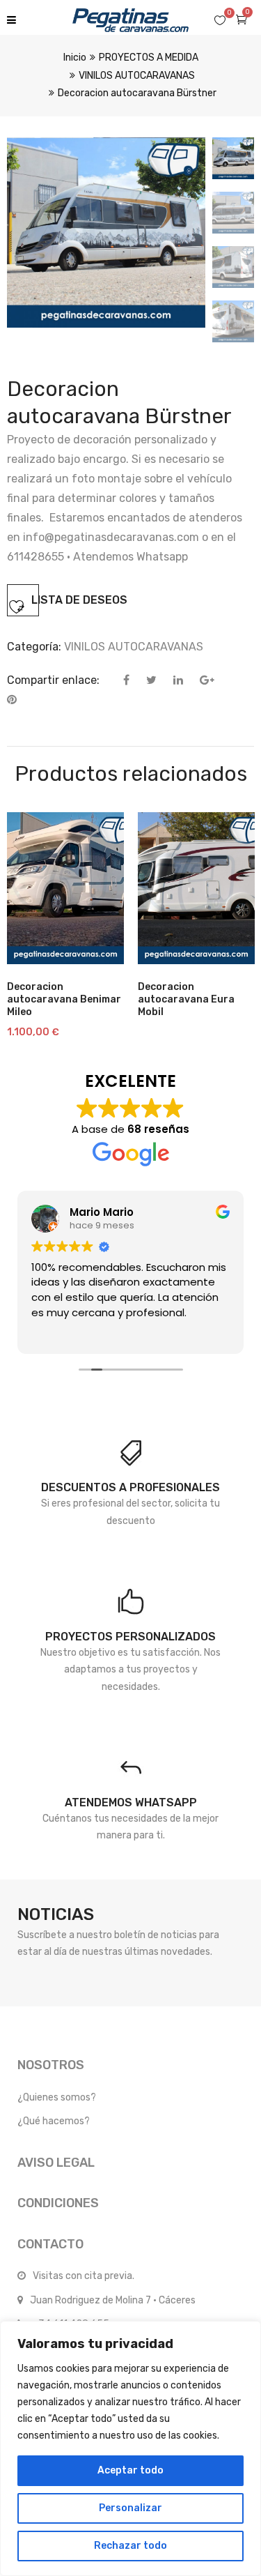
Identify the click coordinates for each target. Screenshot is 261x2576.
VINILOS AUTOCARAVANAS (137, 76)
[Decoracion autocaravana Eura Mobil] (196, 888)
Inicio (75, 58)
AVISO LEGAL (56, 2163)
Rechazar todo (130, 2546)
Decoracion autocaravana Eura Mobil (186, 999)
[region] (130, 2448)
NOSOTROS (51, 2065)
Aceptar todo (130, 2470)
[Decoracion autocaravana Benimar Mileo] (65, 888)
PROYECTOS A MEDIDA (149, 58)
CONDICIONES (58, 2203)
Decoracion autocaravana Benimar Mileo (64, 999)
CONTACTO (50, 2244)
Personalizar (130, 2508)
